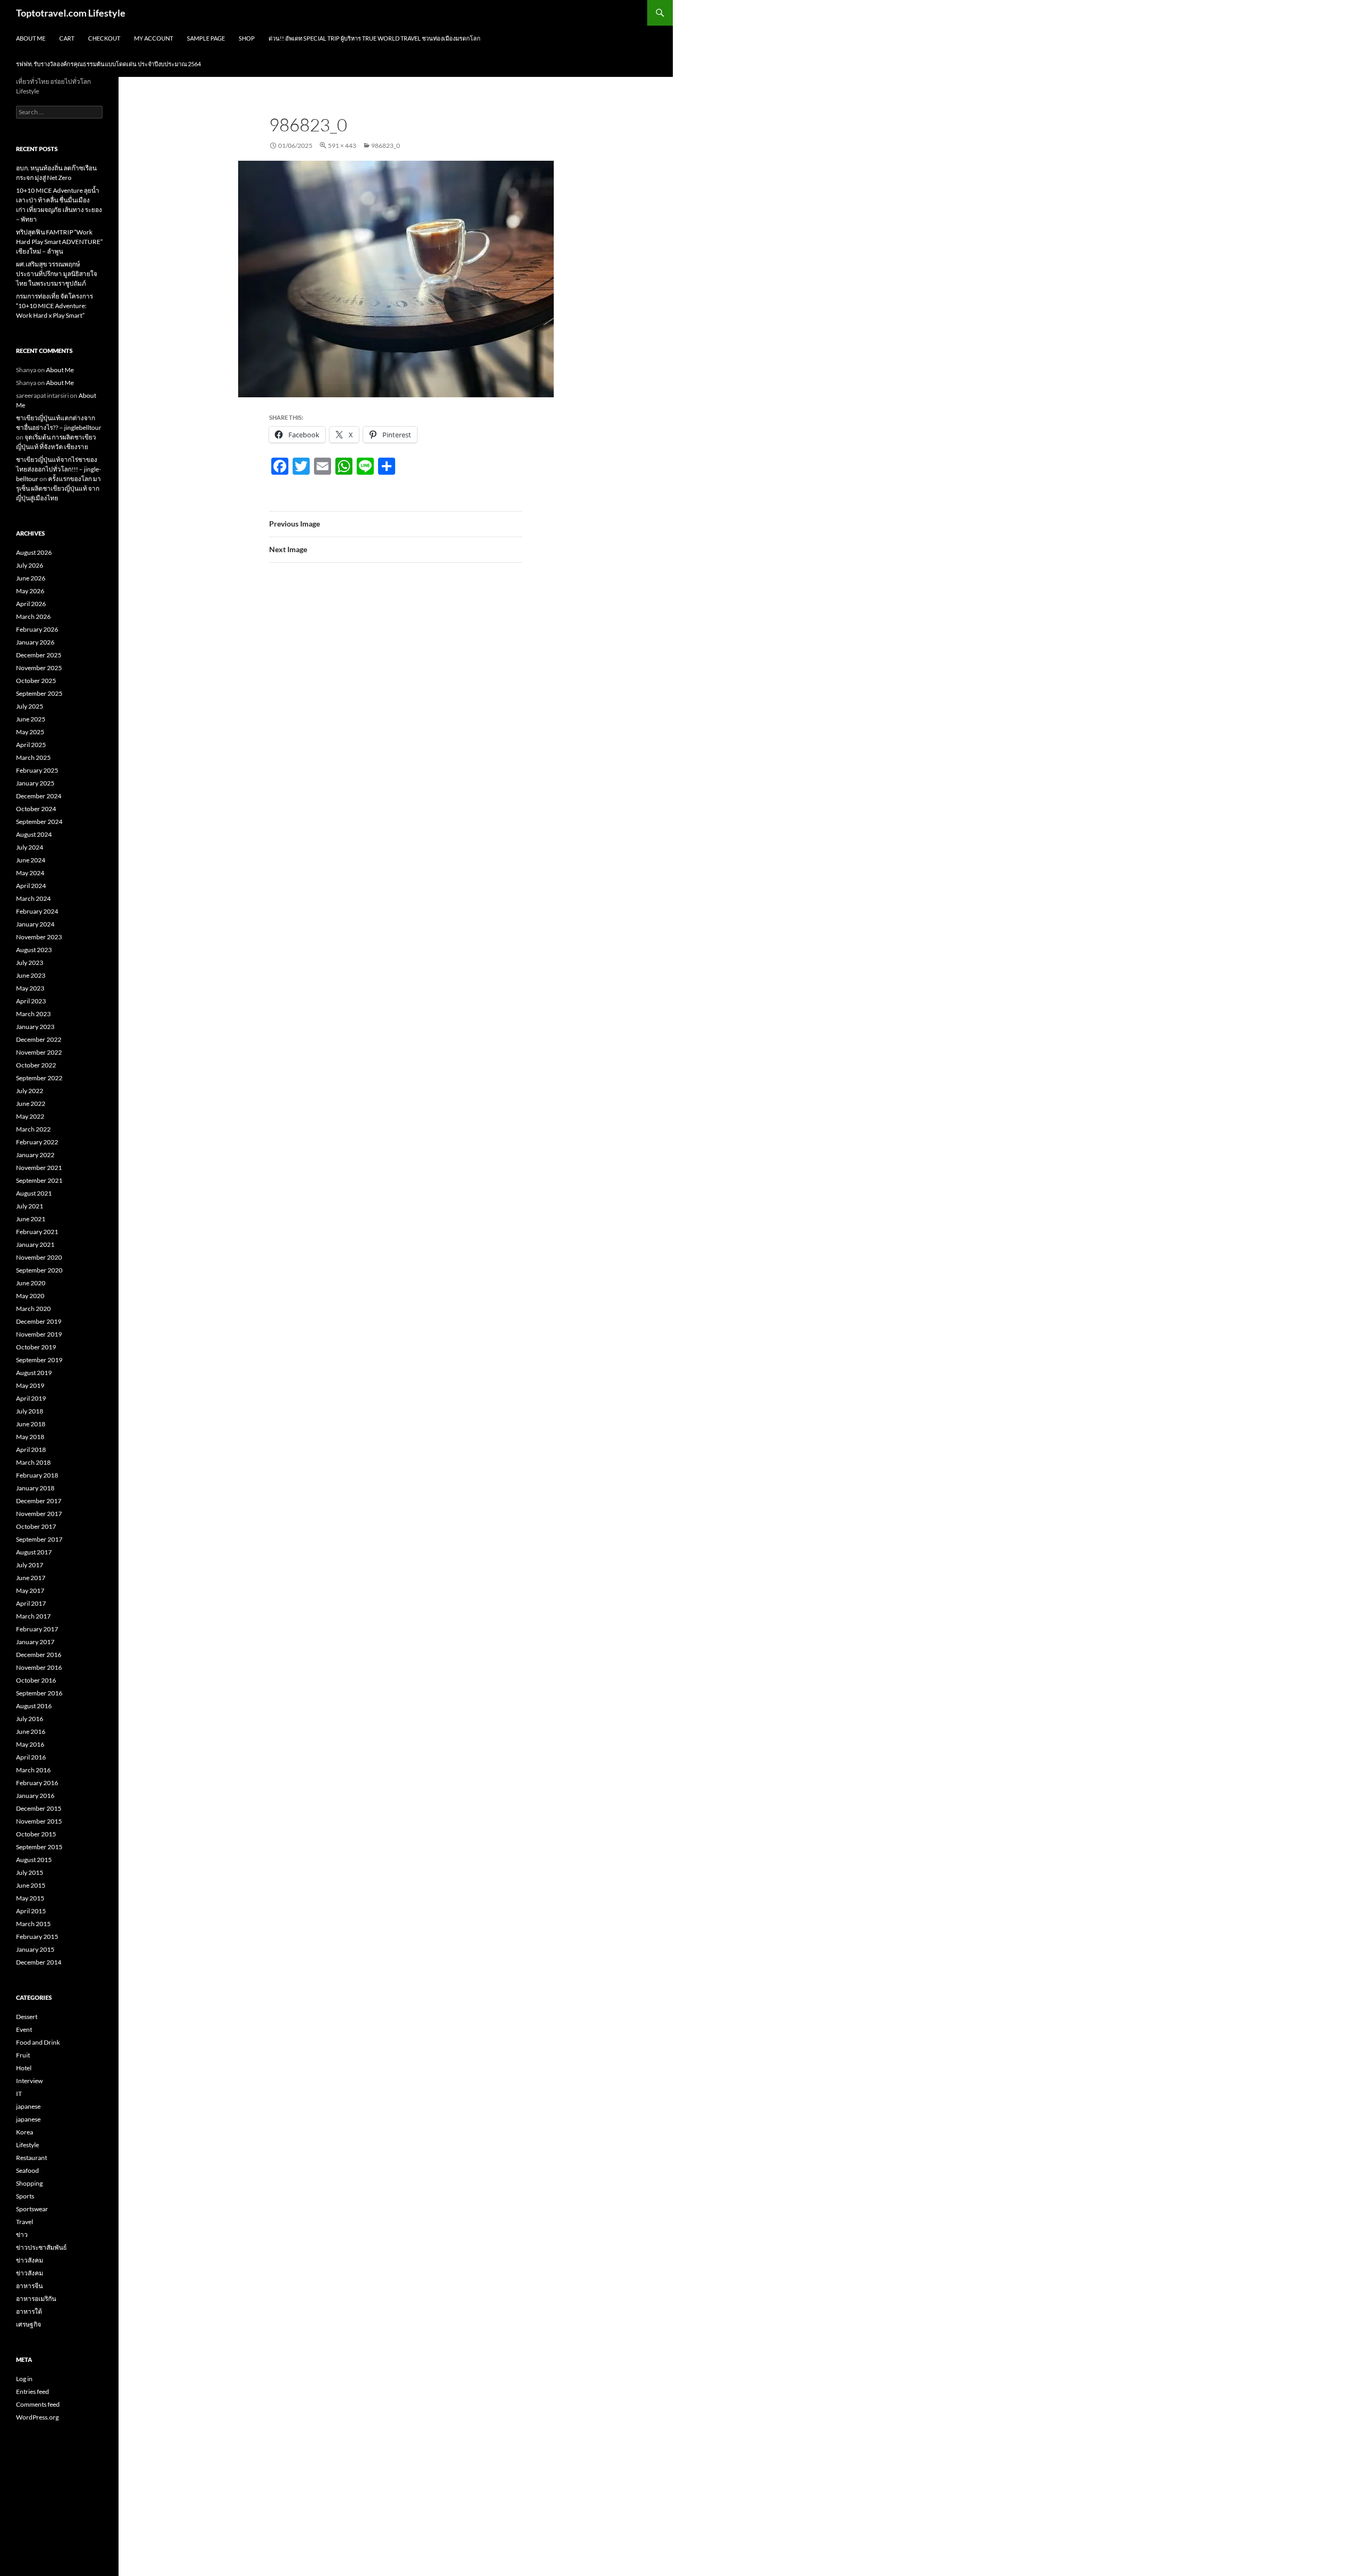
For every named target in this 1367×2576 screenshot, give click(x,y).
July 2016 (30, 1719)
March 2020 (33, 1309)
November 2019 (39, 1334)
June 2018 (31, 1424)
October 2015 (36, 1834)
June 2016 (31, 1731)
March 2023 (33, 1014)
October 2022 (36, 1065)
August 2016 (34, 1706)
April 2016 (31, 1757)
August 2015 (34, 1860)
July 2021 (30, 1206)
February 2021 (37, 1232)
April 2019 (31, 1398)
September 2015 (39, 1847)
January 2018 (35, 1488)
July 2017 (30, 1565)
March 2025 (33, 757)
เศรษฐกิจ (29, 2324)
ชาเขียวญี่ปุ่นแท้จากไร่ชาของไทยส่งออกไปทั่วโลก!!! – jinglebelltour (58, 469)
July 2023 (30, 963)
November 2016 (39, 1667)
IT (19, 2094)
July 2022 (30, 1091)
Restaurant (32, 2158)
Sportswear (32, 2209)
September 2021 (39, 1180)
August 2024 (34, 834)
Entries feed (33, 2392)
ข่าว (22, 2235)
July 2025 (30, 706)
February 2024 (37, 911)
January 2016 (35, 1796)
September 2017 (39, 1539)
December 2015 (39, 1808)
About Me (31, 38)
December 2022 (39, 1039)
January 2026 (35, 642)
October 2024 (36, 809)
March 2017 (33, 1616)
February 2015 (37, 1937)
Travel (25, 2222)
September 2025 (39, 693)
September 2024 (39, 822)
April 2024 (31, 886)
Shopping (29, 2183)
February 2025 (37, 770)
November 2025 (39, 668)
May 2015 (30, 1898)
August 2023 (34, 950)
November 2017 (39, 1514)
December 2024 (39, 796)
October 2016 (36, 1680)
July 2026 (30, 565)
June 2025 (31, 719)
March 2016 (33, 1770)
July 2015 (30, 1872)
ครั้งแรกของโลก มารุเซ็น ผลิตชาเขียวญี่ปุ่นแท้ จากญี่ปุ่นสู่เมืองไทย (58, 488)
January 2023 (35, 1027)
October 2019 (36, 1347)
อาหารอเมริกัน (36, 2299)
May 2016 (30, 1744)
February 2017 (37, 1629)
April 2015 (31, 1911)
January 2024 (35, 924)
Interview (29, 2081)
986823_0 (386, 146)
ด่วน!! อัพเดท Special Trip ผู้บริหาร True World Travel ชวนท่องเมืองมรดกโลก (375, 38)
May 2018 (30, 1437)
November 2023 (39, 937)
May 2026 (30, 591)
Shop (247, 38)
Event (24, 2029)
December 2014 (39, 1962)
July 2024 (30, 847)
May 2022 (30, 1116)
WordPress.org (37, 2417)
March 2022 (33, 1129)
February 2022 (37, 1142)
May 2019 (30, 1385)
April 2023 (31, 1001)
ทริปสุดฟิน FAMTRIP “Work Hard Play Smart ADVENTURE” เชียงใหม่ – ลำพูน (59, 242)
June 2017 (31, 1578)
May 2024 (30, 873)
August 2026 (34, 552)
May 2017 (30, 1591)
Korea (25, 2132)
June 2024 (31, 860)
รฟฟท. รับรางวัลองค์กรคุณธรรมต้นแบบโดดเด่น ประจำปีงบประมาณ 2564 (108, 64)
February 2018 (37, 1475)
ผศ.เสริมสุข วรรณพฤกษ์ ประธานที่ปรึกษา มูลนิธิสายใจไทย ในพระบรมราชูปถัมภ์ (57, 274)
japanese (28, 2106)
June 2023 (31, 975)
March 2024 (33, 898)
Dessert (27, 2017)
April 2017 (31, 1603)
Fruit (23, 2055)
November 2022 (39, 1052)
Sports (25, 2196)
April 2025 (31, 745)
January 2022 (35, 1155)
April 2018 (31, 1450)
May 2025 (30, 732)
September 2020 (39, 1270)
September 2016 (39, 1693)
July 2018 (30, 1411)
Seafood (28, 2170)
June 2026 (31, 578)
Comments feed (38, 2404)
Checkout (104, 38)
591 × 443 (342, 146)
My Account (154, 38)
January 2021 (35, 1244)
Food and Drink (38, 2042)
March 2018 (33, 1462)
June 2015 (31, 1885)
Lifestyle (28, 2145)
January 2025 (35, 783)
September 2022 (39, 1078)
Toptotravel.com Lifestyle (71, 13)
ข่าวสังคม (30, 2260)
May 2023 (30, 988)
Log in (24, 2379)
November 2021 (39, 1168)
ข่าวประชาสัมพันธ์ (41, 2247)
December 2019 (39, 1321)
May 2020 (30, 1296)
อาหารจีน (29, 2286)
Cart (67, 38)
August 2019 (34, 1373)
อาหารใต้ (29, 2311)
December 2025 (39, 655)
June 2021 (31, 1219)
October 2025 (36, 681)
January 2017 (35, 1642)
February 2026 (37, 629)
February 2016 (37, 1783)
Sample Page (206, 38)
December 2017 (39, 1501)
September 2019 (39, 1360)
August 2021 (34, 1193)
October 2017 (36, 1526)
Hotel (24, 2068)
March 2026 (33, 616)
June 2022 (31, 1104)
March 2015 (33, 1924)
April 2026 (31, 604)
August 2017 (34, 1552)
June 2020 (31, 1283)
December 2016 (39, 1655)
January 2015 (35, 1949)
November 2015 (39, 1821)
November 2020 (39, 1257)
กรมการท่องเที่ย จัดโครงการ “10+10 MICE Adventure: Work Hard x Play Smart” (54, 306)
